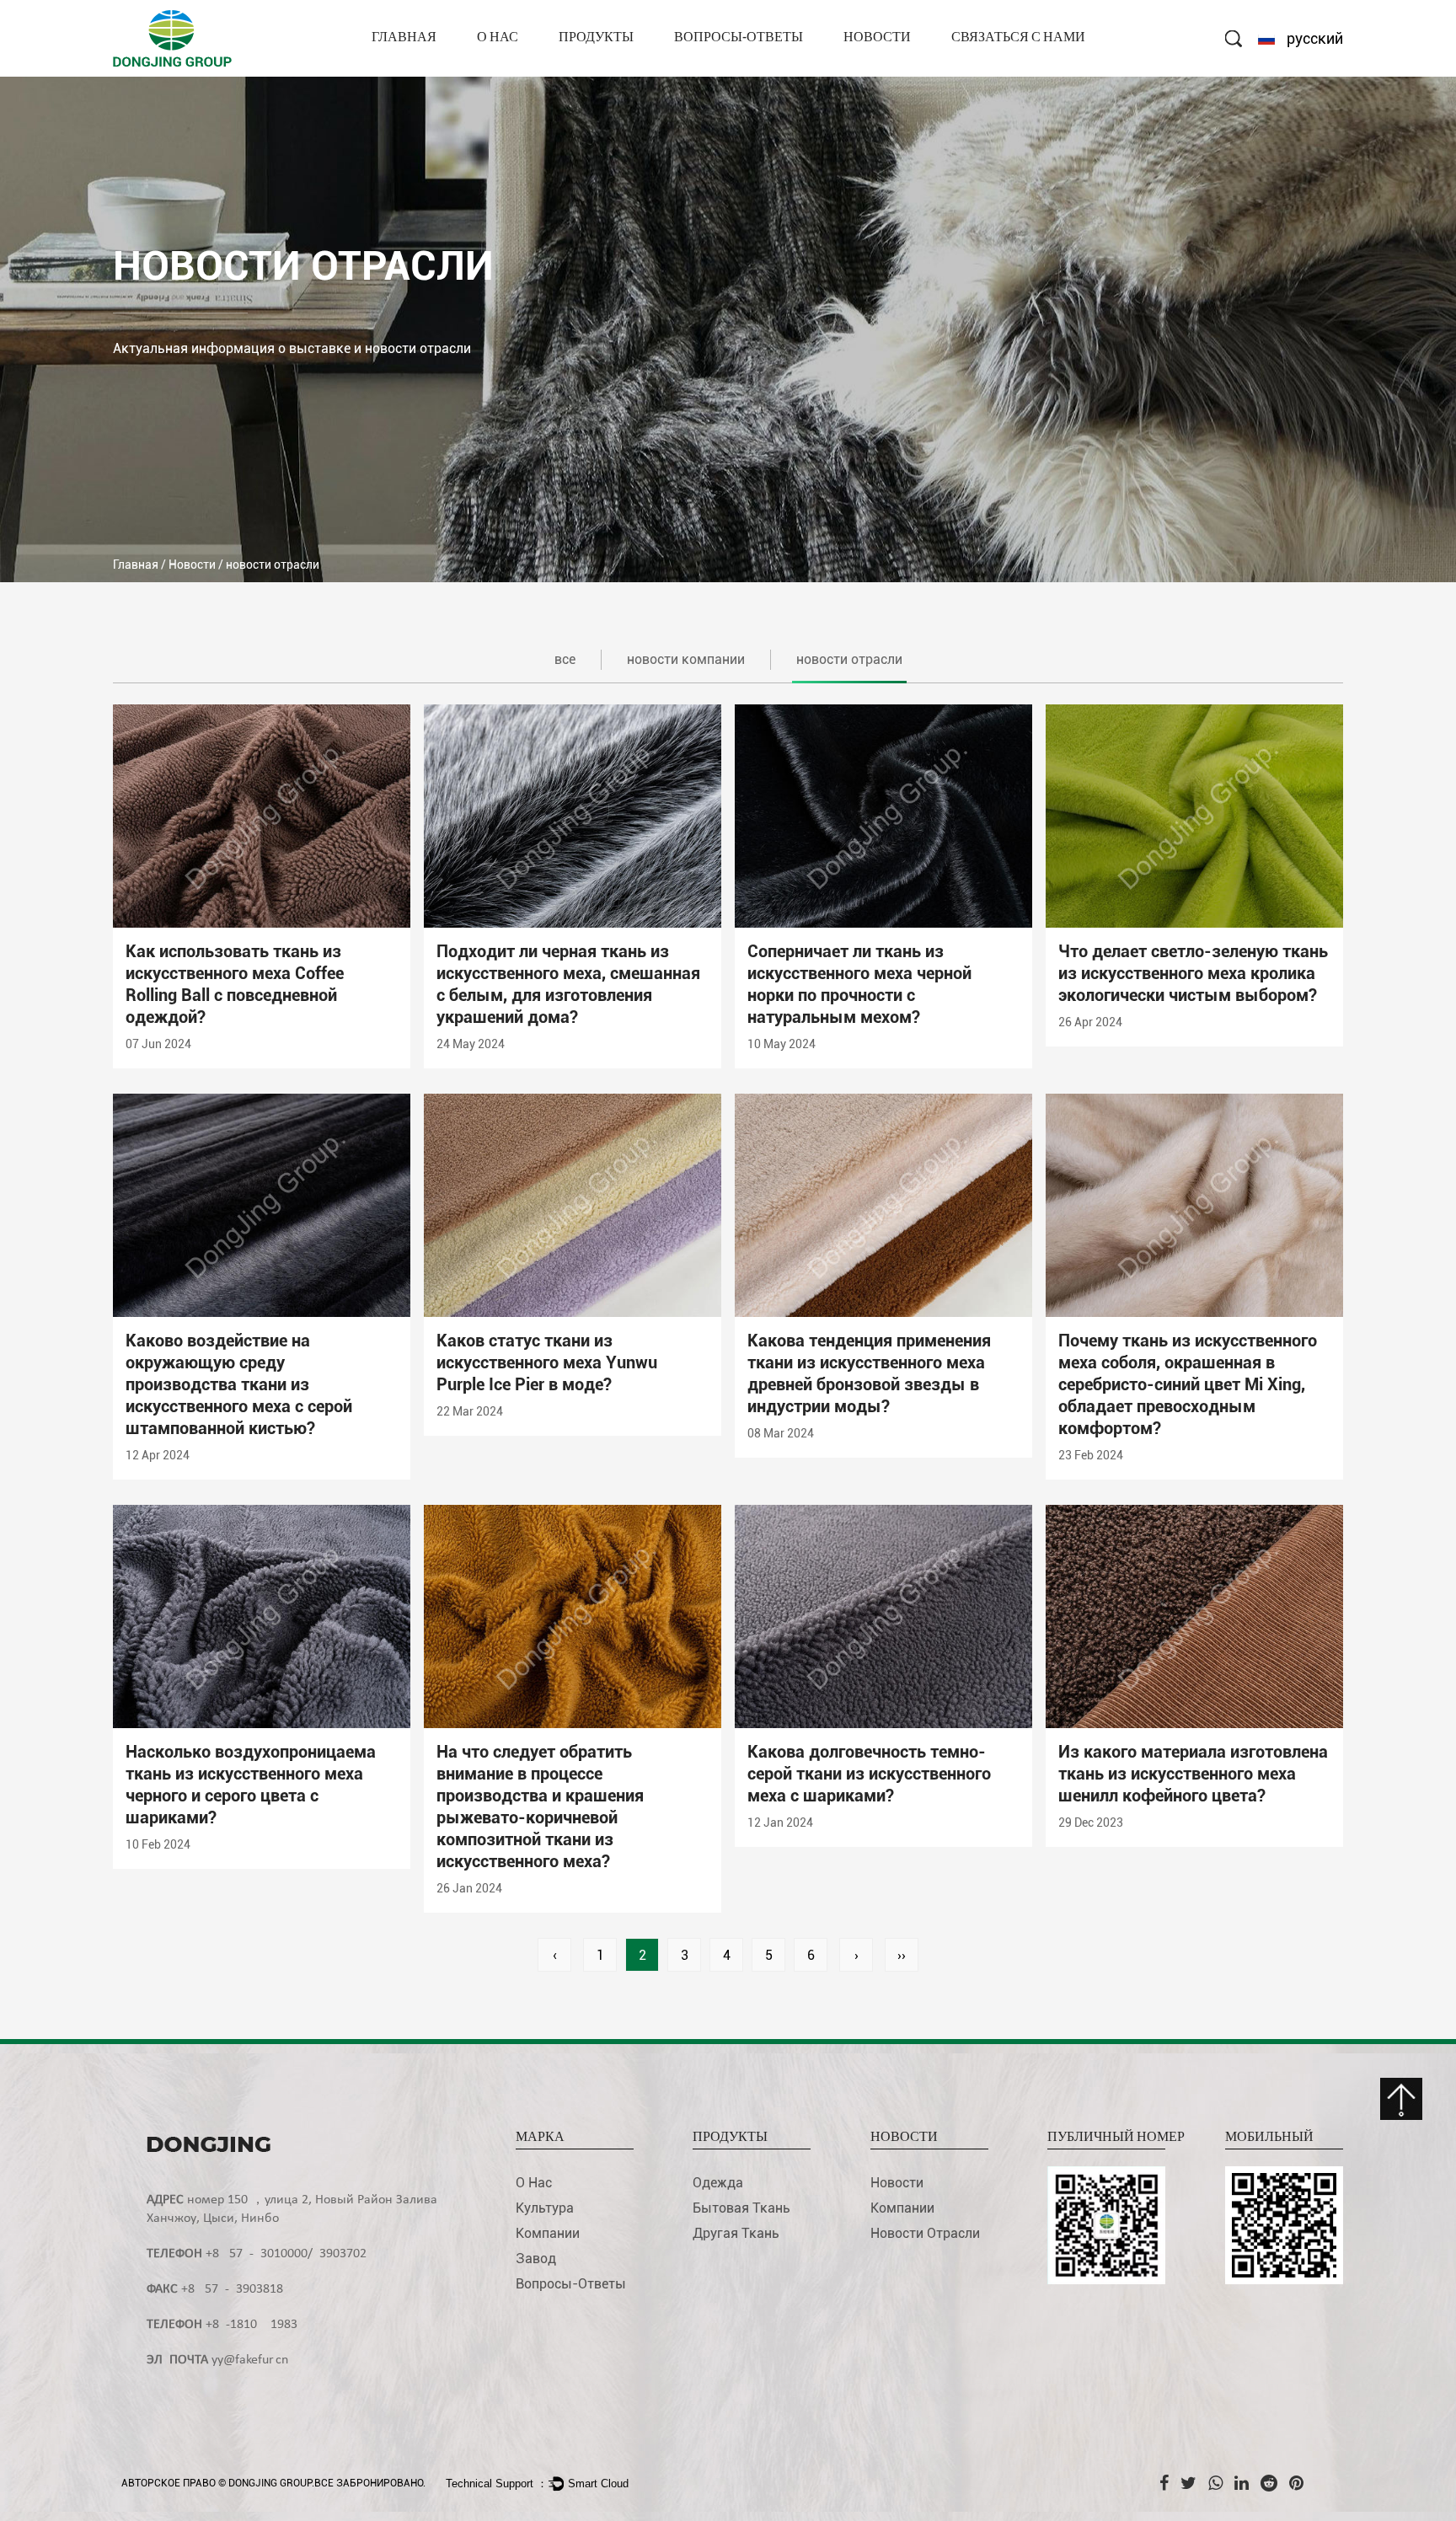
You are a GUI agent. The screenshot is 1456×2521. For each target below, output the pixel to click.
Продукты (596, 38)
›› (902, 1955)
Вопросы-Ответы (739, 38)
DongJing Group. (271, 2483)
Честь (497, 68)
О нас (498, 38)
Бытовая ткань (604, 72)
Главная (404, 38)
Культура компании (535, 72)
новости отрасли (896, 72)
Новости (877, 38)
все (565, 659)
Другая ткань (601, 70)
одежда (586, 75)
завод (498, 70)
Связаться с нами (1018, 38)
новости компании (904, 75)
